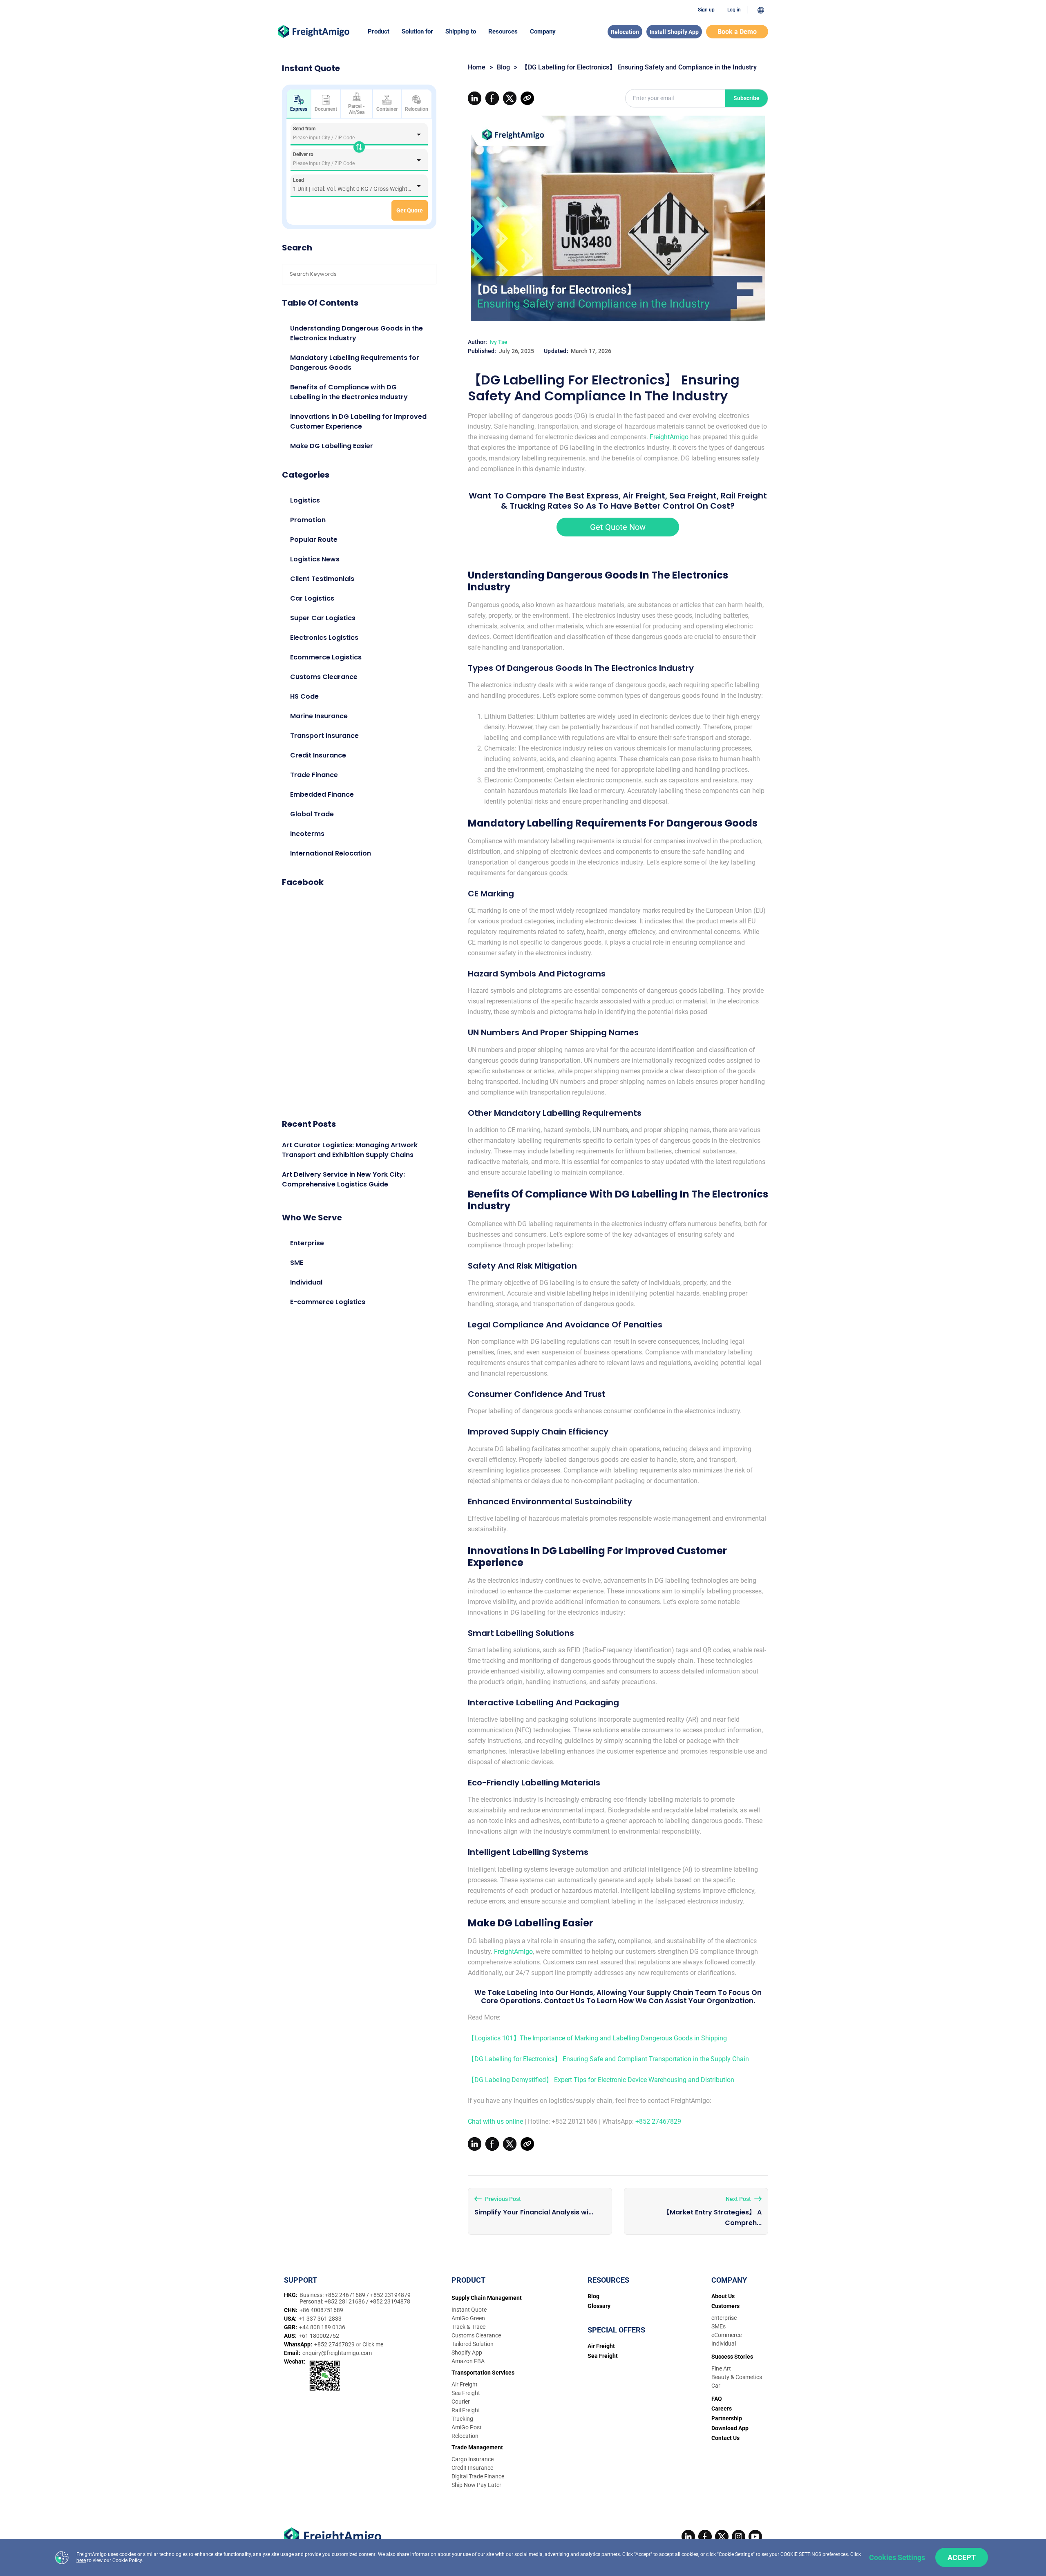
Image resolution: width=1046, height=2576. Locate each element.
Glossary (599, 2306)
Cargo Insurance (473, 2459)
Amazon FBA (468, 2361)
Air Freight (465, 2384)
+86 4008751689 (321, 2310)
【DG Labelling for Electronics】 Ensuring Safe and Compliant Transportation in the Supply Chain (608, 2059)
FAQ (717, 2399)
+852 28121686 (345, 2301)
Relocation (625, 32)
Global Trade (312, 814)
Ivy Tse (498, 342)
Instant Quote (469, 2310)
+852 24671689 (346, 2295)
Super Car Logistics (323, 618)
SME (297, 1263)
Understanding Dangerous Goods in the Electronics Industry (356, 333)
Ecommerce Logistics (326, 657)
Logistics (305, 500)
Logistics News (315, 559)
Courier (461, 2402)
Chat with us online (495, 2121)
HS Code (304, 696)
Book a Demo (737, 32)
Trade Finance (314, 775)
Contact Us (725, 2438)
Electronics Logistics (324, 638)
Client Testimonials (322, 579)
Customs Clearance (324, 677)
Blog (503, 67)
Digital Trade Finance (478, 2476)
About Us (723, 2296)
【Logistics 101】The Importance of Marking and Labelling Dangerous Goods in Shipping (597, 2038)
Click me (373, 2344)
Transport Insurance (324, 736)
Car (716, 2386)
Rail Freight (466, 2410)
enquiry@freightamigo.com (337, 2353)
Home (477, 67)
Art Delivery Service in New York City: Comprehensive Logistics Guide (343, 1179)
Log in (734, 10)
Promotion (308, 520)
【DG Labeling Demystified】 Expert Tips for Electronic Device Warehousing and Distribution (601, 2080)
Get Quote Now (618, 527)
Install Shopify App (674, 32)
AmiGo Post (467, 2427)
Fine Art (721, 2368)
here (81, 2560)
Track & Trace (468, 2327)
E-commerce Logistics (328, 1302)
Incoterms (307, 834)
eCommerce (726, 2335)
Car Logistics (312, 598)
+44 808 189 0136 (322, 2327)
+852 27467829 (658, 2121)
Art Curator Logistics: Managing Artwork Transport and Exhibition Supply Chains (350, 1150)
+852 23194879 (390, 2295)
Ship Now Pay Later (476, 2485)
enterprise (724, 2318)
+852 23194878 (390, 2301)
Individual (306, 1282)
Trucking (462, 2419)
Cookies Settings (897, 2557)
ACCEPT (962, 2557)
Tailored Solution (473, 2344)
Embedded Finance (322, 794)
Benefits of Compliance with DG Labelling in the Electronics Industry (349, 392)
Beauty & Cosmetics (737, 2377)
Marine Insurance (319, 716)
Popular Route (314, 540)
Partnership (727, 2418)
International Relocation (331, 853)
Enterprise (307, 1243)
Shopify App (467, 2353)
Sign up (706, 10)
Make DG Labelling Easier (332, 446)
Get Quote (410, 210)
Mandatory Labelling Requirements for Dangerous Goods (355, 363)
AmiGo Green (468, 2318)
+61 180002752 (319, 2336)
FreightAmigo (669, 437)
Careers (722, 2408)
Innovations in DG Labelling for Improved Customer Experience (358, 421)
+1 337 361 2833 (320, 2319)
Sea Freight (466, 2393)
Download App (730, 2428)
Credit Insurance (318, 755)
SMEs (719, 2326)
